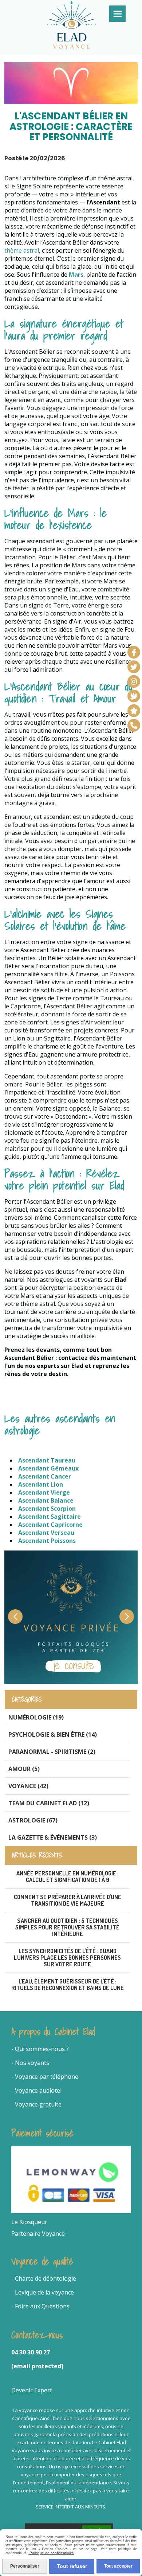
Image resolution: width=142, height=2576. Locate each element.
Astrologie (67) (33, 1820)
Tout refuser (72, 2566)
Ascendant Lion (41, 1484)
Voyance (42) (28, 1786)
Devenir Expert (32, 2390)
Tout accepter (118, 2566)
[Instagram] (134, 681)
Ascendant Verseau (46, 1533)
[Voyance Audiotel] (134, 725)
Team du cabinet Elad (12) (49, 1803)
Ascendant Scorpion (47, 1509)
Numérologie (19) (36, 1717)
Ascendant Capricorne (50, 1525)
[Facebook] (134, 652)
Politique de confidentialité (51, 2553)
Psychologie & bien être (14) (53, 1734)
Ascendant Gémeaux (48, 1468)
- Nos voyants (30, 2063)
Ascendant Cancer (45, 1476)
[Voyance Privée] (134, 711)
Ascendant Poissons (47, 1541)
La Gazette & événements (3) (53, 1837)
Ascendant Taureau (47, 1460)
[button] (127, 1617)
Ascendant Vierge (44, 1492)
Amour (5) (24, 1769)
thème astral (22, 250)
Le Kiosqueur (29, 2222)
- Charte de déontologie (44, 2278)
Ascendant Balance (46, 1500)
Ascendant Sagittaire (50, 1517)
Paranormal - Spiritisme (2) (52, 1752)
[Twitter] (134, 667)
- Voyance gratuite (36, 2104)
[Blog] (134, 696)
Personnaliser (25, 2566)
